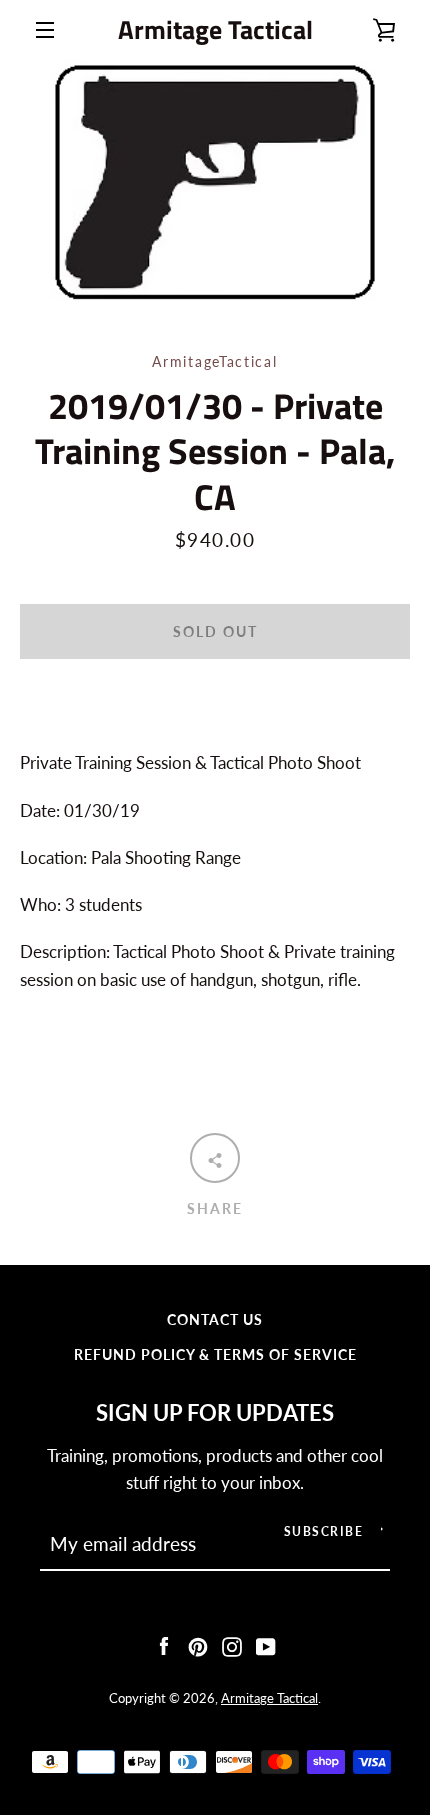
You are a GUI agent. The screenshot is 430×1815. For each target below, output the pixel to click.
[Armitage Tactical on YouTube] (266, 1644)
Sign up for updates (215, 1413)
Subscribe (324, 1531)
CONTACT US (215, 1319)
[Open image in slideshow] (215, 181)
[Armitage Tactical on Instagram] (232, 1644)
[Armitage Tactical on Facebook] (164, 1644)
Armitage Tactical (215, 30)
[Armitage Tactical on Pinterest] (198, 1644)
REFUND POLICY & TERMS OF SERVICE (215, 1354)
